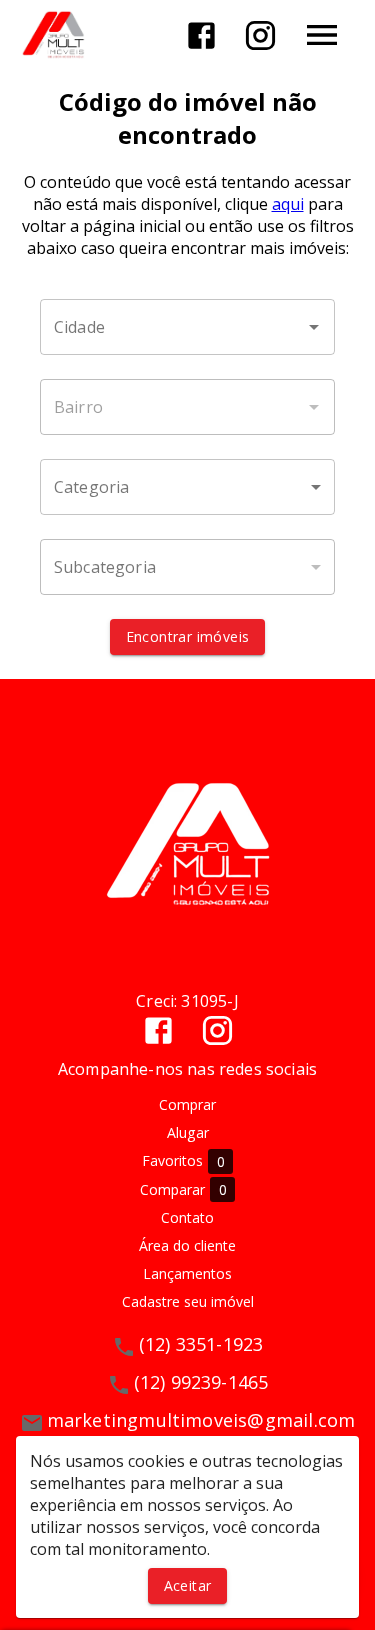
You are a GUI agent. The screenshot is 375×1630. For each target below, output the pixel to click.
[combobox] (187, 327)
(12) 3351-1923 (201, 1344)
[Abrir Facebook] (201, 35)
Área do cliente (187, 1245)
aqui (288, 204)
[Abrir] (314, 327)
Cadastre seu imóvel (188, 1301)
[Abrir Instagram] (260, 35)
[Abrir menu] (322, 35)
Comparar (183, 1190)
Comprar (187, 1104)
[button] (187, 487)
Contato (187, 1217)
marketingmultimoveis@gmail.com (201, 1420)
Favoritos (183, 1161)
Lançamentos (187, 1273)
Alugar (188, 1132)
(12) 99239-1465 (201, 1382)
